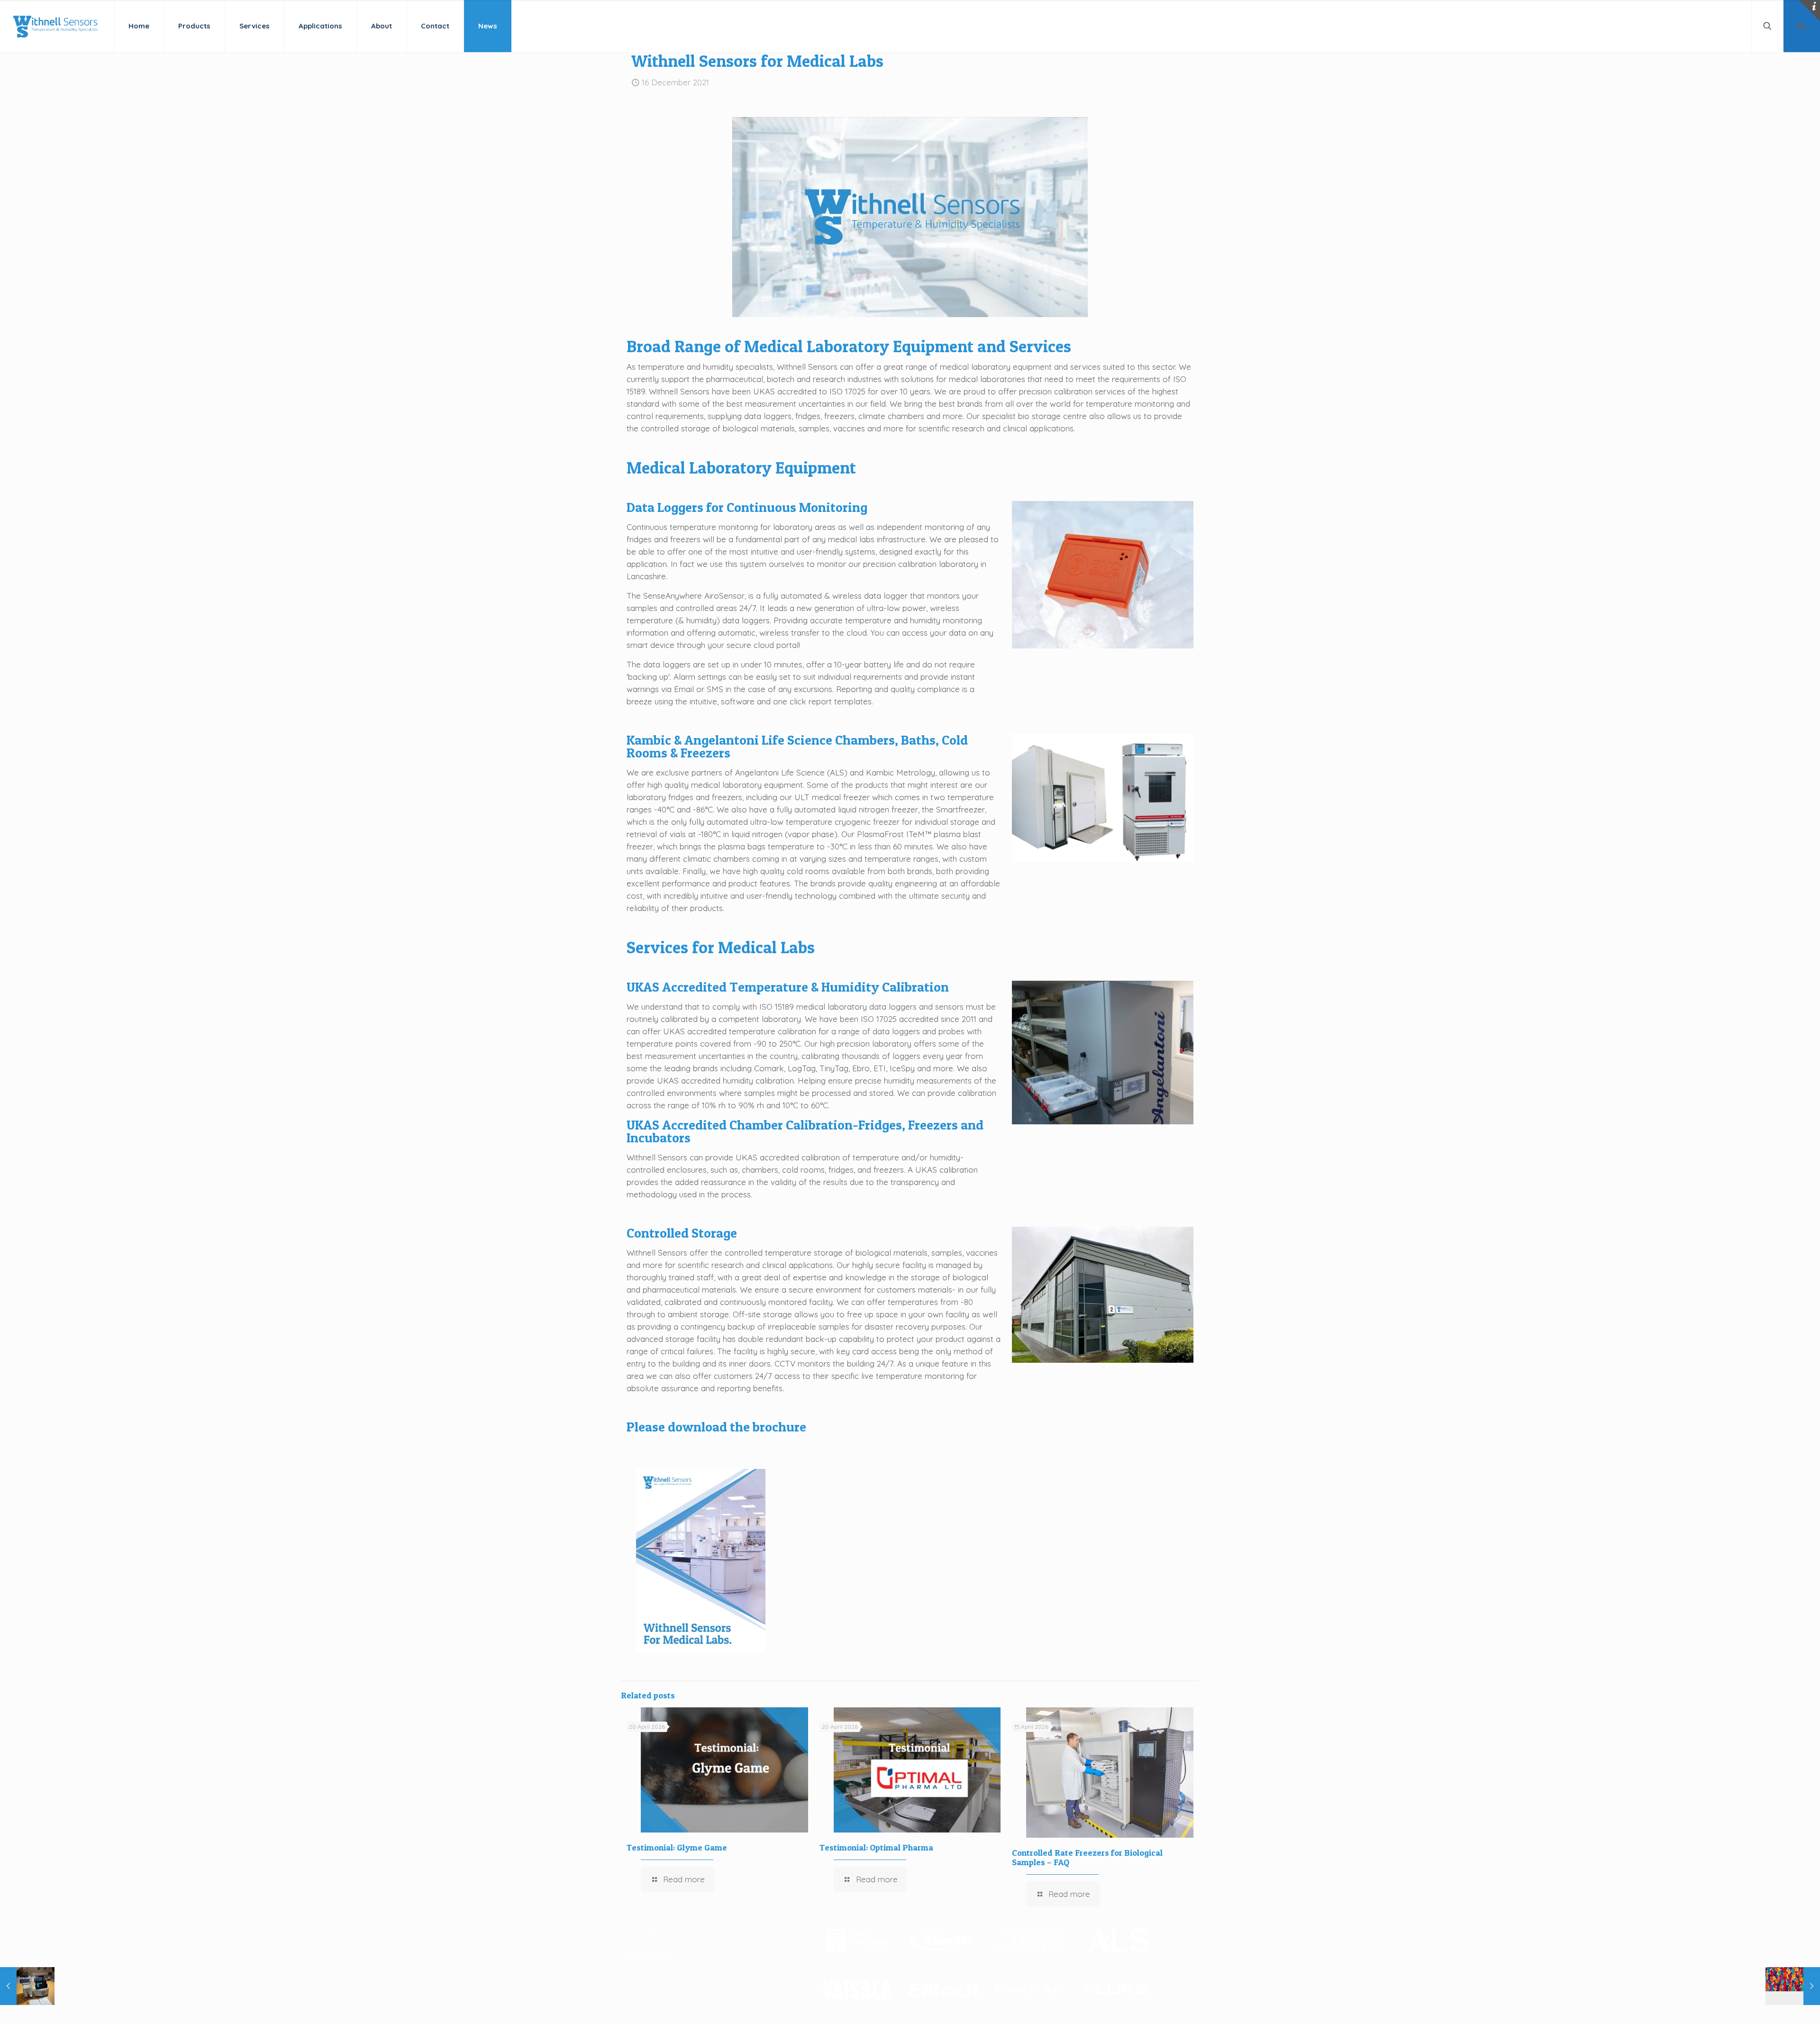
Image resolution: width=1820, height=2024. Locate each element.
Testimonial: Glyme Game (677, 1847)
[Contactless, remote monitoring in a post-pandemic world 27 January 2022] (1793, 1986)
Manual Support (652, 1935)
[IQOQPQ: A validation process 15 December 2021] (27, 1986)
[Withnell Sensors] (55, 26)
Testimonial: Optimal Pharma (876, 1847)
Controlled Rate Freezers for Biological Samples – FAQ (1087, 1857)
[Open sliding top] (1809, 11)
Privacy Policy (649, 1956)
